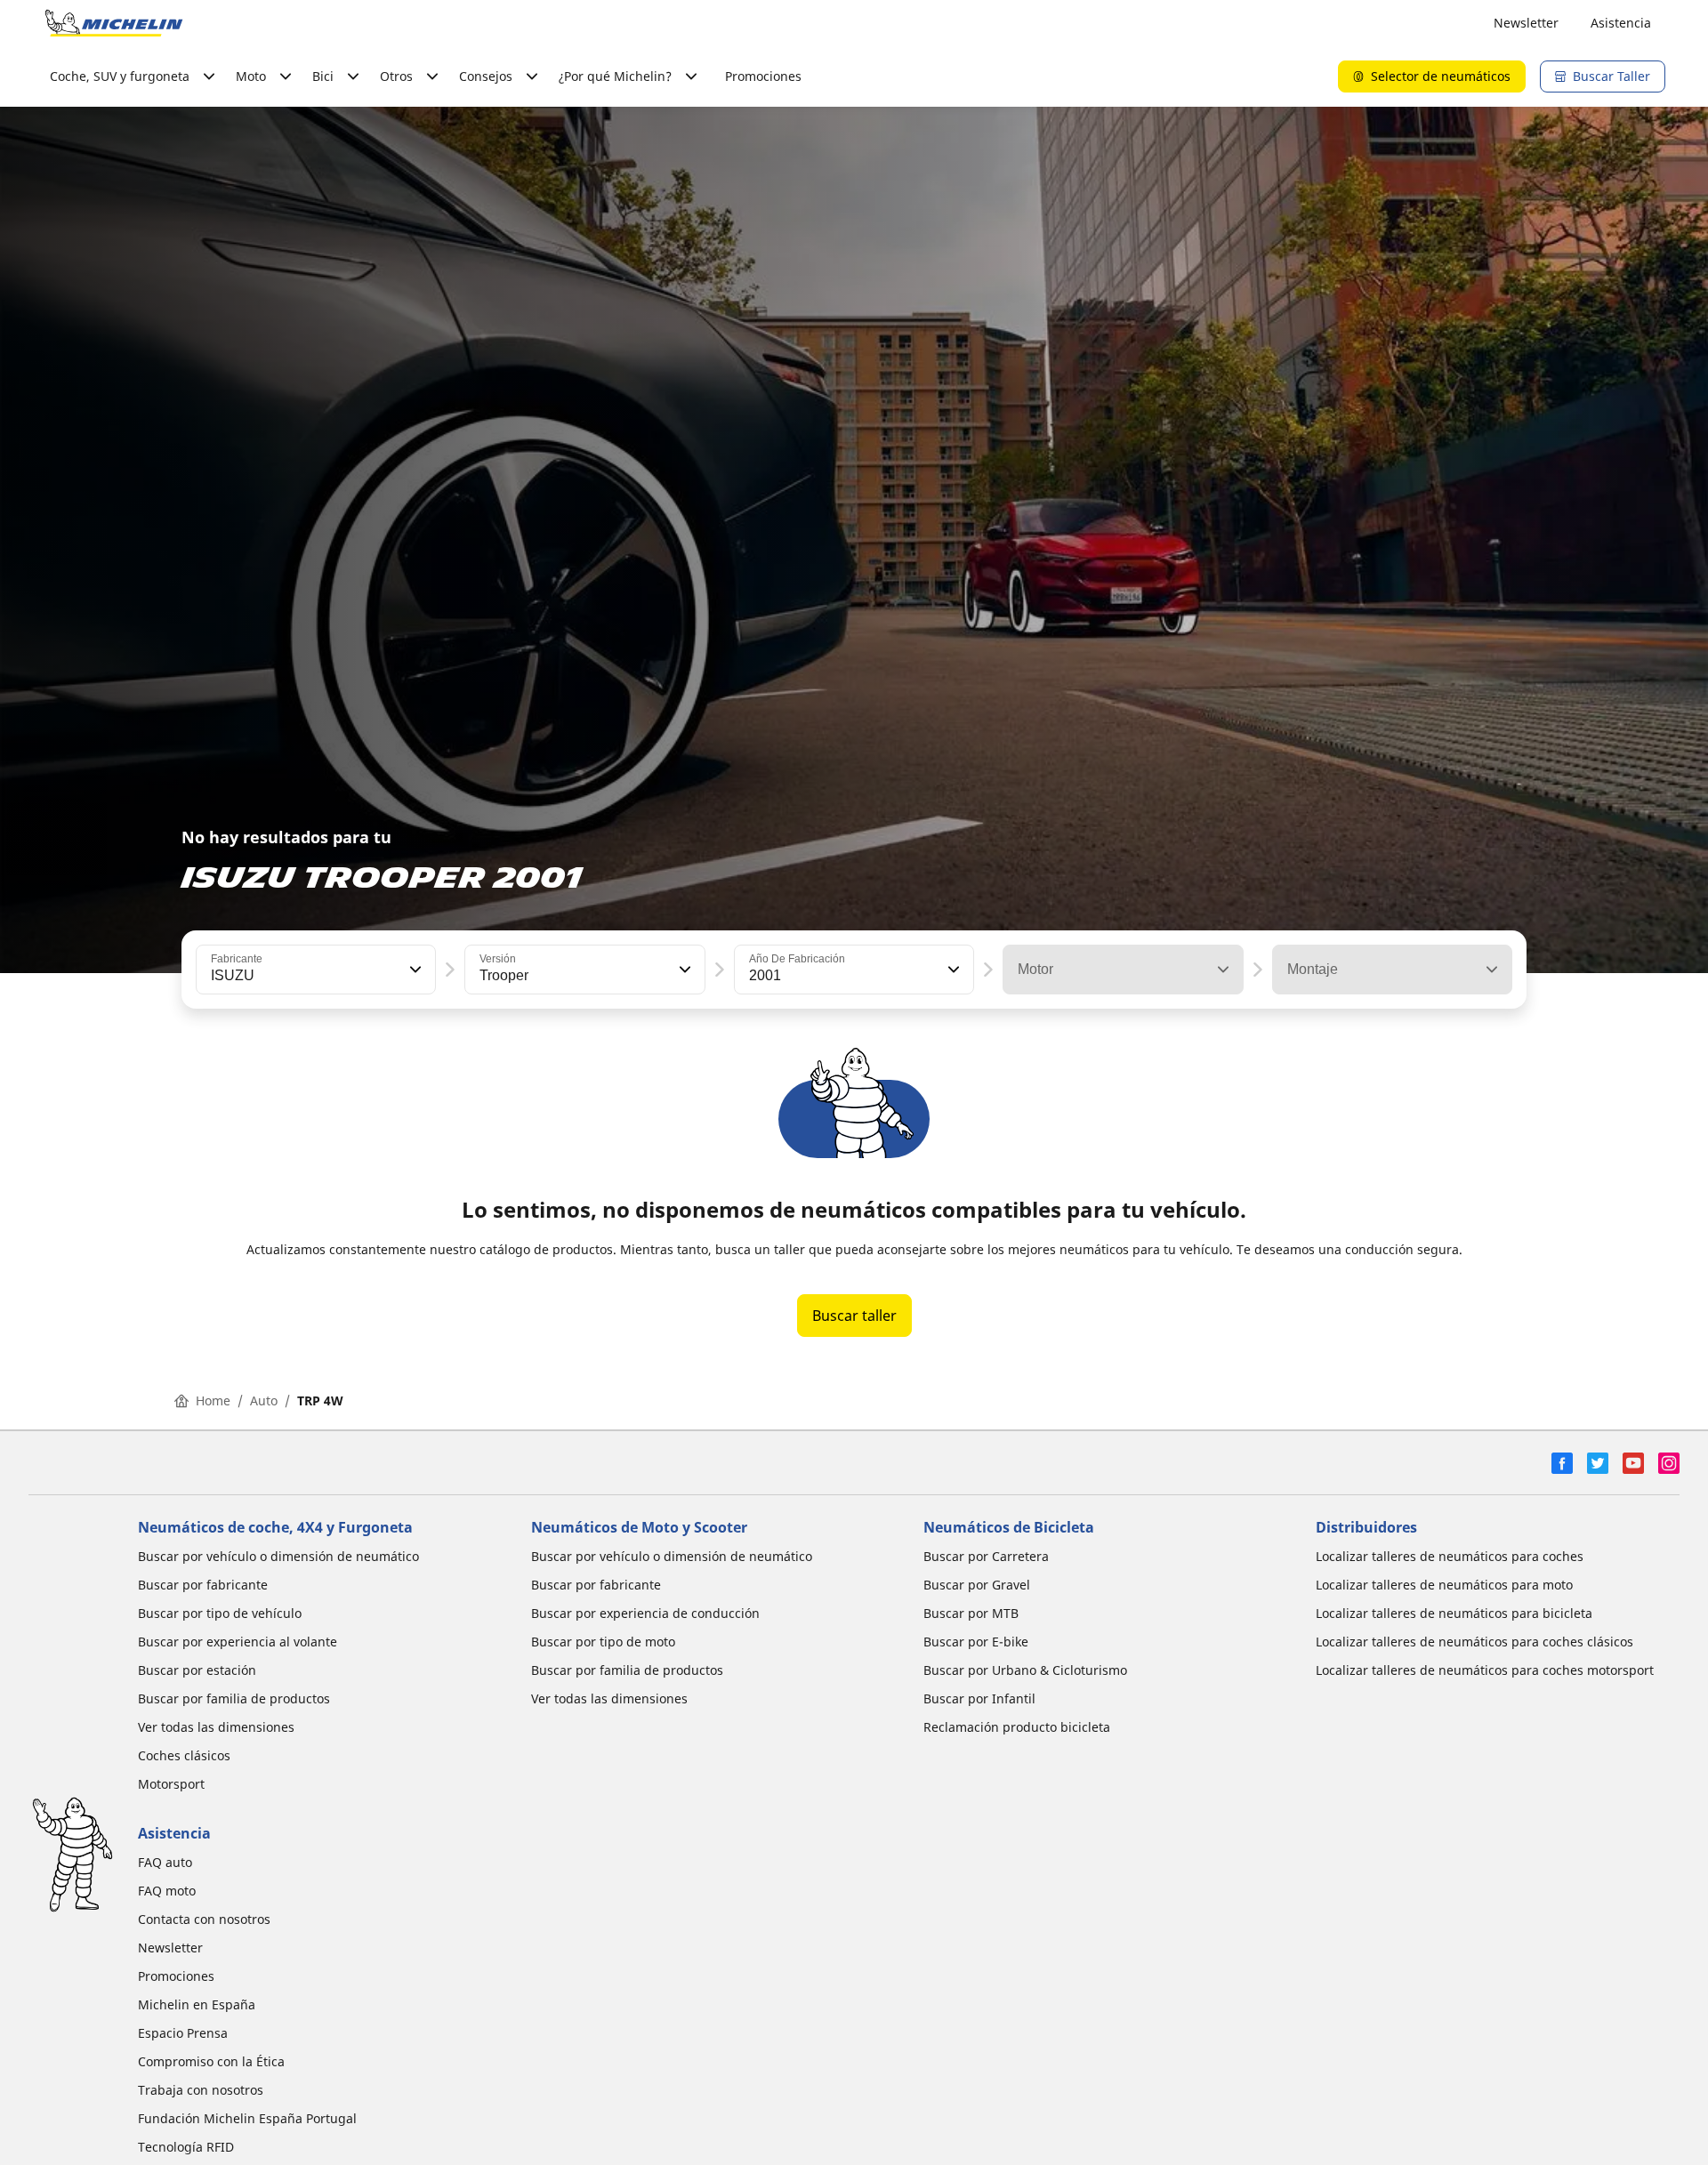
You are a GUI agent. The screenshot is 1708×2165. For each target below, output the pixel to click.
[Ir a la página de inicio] (114, 23)
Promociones (763, 76)
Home (213, 1400)
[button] (414, 970)
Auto (264, 1400)
